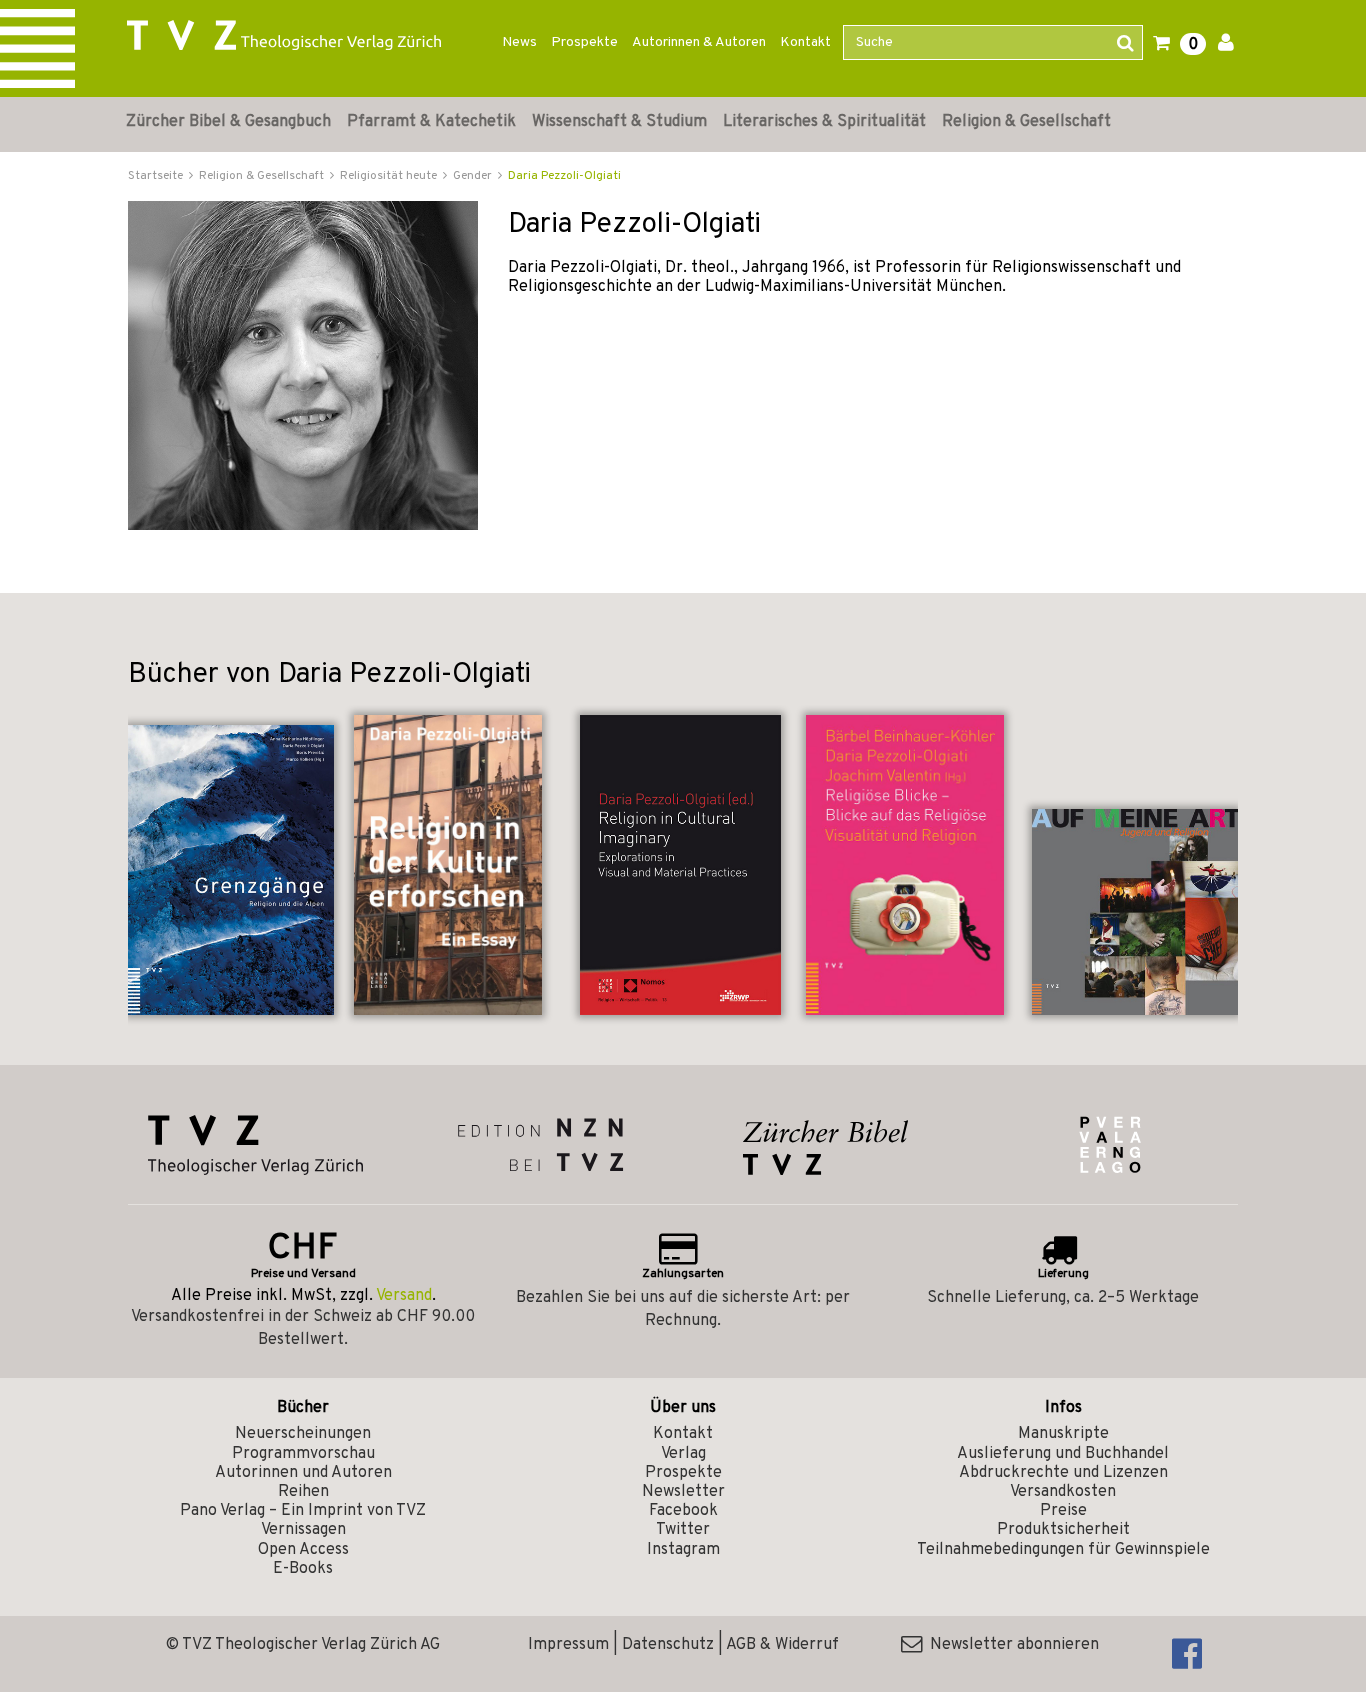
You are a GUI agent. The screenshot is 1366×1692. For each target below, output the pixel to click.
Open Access (303, 1550)
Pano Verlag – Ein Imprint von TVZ (303, 1511)
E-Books (303, 1569)
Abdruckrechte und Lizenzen (1063, 1473)
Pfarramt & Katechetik (431, 122)
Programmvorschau (303, 1454)
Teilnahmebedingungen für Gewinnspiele (1063, 1550)
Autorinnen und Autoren (303, 1473)
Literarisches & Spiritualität (824, 122)
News (519, 42)
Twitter (683, 1530)
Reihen (303, 1492)
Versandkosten (1063, 1492)
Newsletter (683, 1492)
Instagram (683, 1550)
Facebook (683, 1511)
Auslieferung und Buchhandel (1063, 1454)
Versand (404, 1296)
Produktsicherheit (1063, 1530)
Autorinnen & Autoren (699, 42)
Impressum (568, 1645)
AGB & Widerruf (782, 1645)
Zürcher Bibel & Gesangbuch (228, 122)
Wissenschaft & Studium (619, 122)
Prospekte (584, 42)
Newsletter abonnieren (1010, 1645)
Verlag (683, 1454)
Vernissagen (303, 1530)
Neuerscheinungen (303, 1434)
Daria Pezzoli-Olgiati (564, 176)
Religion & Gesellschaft (1026, 122)
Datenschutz (668, 1645)
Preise (1063, 1511)
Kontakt (805, 42)
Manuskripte (1063, 1434)
